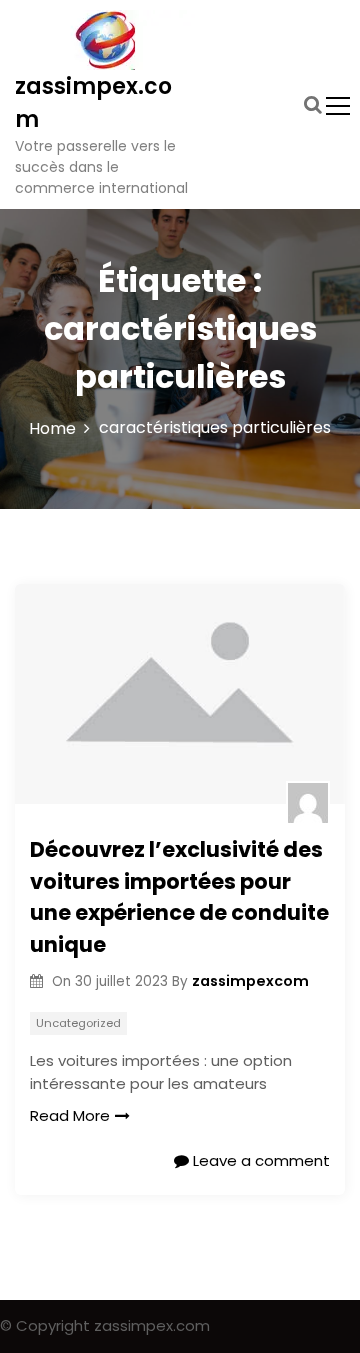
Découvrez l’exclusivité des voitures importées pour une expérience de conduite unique (179, 897)
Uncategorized (78, 1023)
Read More (70, 1115)
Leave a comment (259, 1160)
